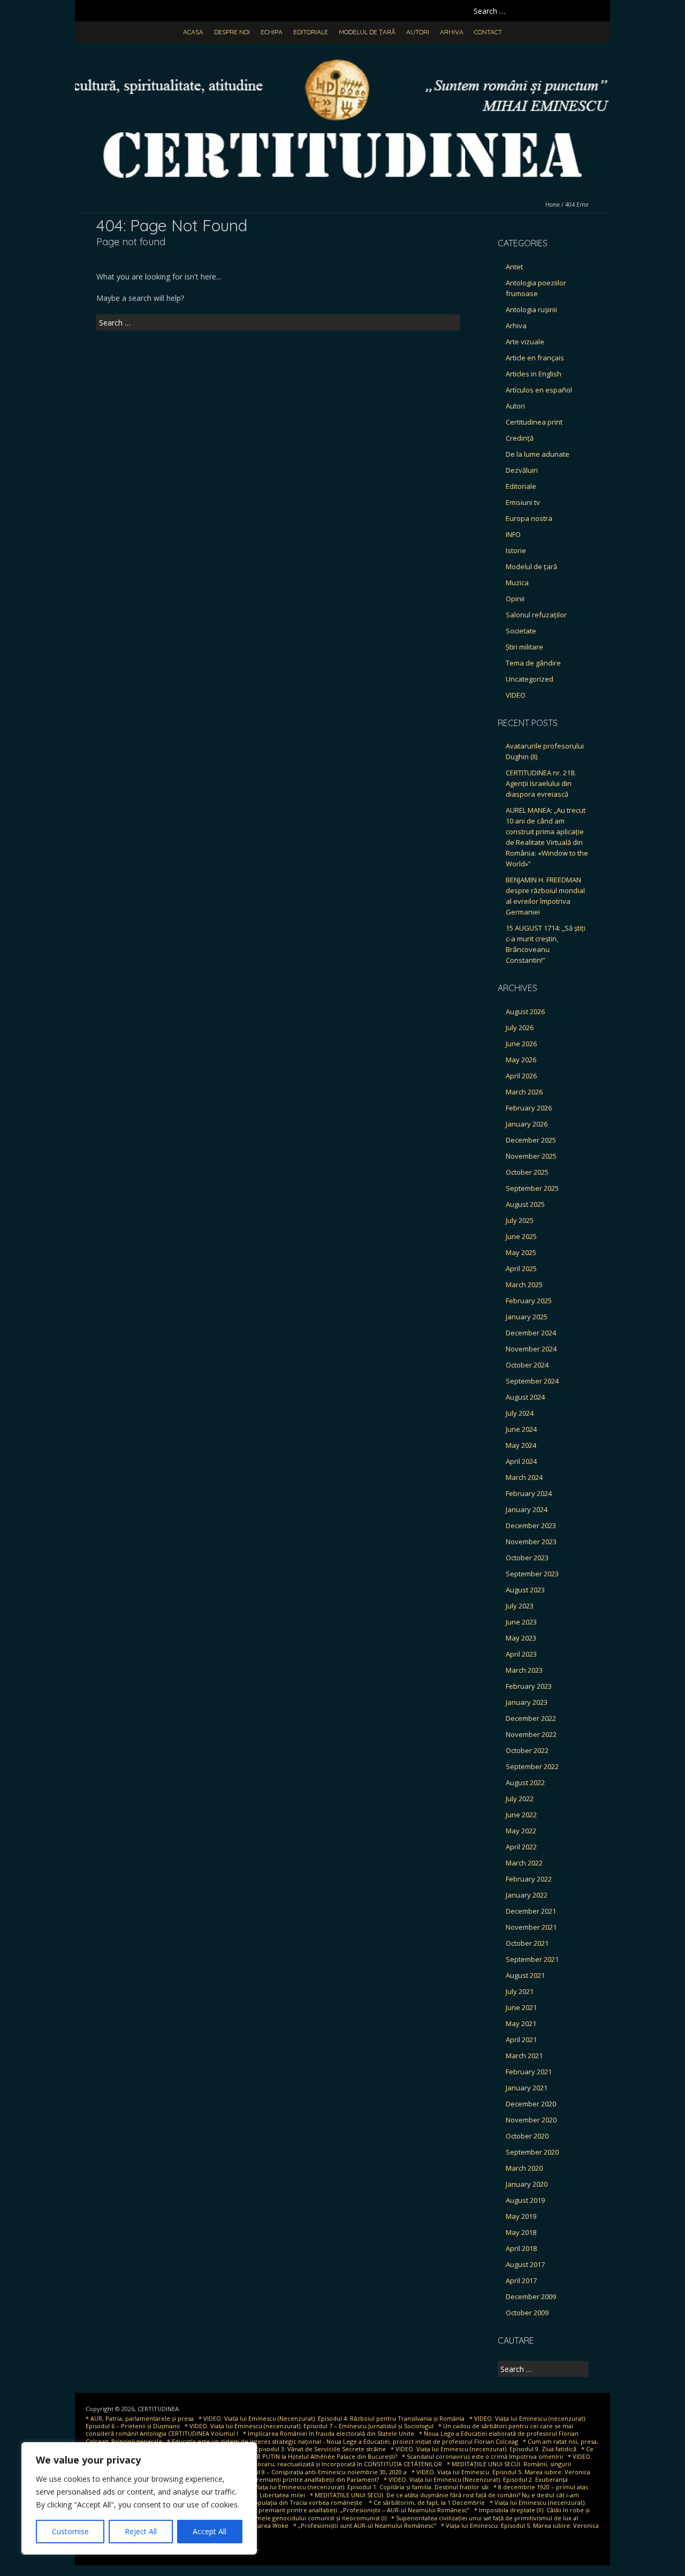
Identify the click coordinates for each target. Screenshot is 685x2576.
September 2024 (532, 1381)
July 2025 (520, 1220)
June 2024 (521, 1429)
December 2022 (531, 1718)
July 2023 (520, 1606)
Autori (418, 32)
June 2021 (521, 2007)
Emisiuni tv (523, 502)
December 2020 (531, 2104)
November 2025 (531, 1156)
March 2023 (524, 1670)
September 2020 (532, 2152)
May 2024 (521, 1445)
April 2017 (521, 2280)
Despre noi (232, 32)
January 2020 (527, 2184)
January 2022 (527, 1895)
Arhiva (452, 32)
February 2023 (529, 1686)
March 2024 (524, 1477)
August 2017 (525, 2264)
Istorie (516, 550)
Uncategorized (530, 679)
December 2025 (531, 1140)
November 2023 (531, 1542)
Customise (70, 2531)
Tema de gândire (533, 663)
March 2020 (524, 2168)
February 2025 (529, 1301)
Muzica (517, 583)
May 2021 (521, 2023)
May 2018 (521, 2232)
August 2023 (525, 1590)
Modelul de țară (367, 32)
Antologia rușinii (531, 309)
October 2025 (527, 1172)
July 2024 (520, 1413)
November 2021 (531, 1927)
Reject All (141, 2531)
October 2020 (527, 2136)
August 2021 (525, 1975)
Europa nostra (529, 518)
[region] (139, 2498)
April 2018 (521, 2248)
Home (553, 205)
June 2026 (521, 1044)
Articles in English (534, 374)
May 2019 (521, 2216)
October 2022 (527, 1750)
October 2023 (527, 1558)
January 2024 (527, 1509)
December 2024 (531, 1333)
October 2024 (527, 1365)
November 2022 (531, 1734)
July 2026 (520, 1028)
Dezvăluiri (522, 470)
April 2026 (521, 1076)
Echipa (272, 32)
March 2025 (524, 1285)
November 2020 (531, 2120)
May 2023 (521, 1638)
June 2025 (521, 1236)
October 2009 (527, 2313)
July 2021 (520, 1991)
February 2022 (529, 1879)
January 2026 (527, 1124)
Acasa (193, 32)
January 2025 (527, 1317)
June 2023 (521, 1622)
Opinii (515, 599)
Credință (520, 438)
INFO (513, 534)
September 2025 (532, 1188)
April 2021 (521, 2039)
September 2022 (532, 1766)
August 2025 (525, 1204)
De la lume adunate (538, 454)
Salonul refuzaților (536, 615)
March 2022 (524, 1863)
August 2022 (525, 1782)
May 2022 (521, 1831)
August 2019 (525, 2200)
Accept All (210, 2531)
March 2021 (524, 2056)
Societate (521, 631)
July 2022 (520, 1799)
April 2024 (521, 1461)
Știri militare (524, 647)
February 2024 (529, 1493)
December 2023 (531, 1525)
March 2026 (524, 1092)
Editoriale (311, 32)
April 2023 (521, 1654)
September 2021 (532, 1959)
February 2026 (529, 1108)
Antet (514, 267)
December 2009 (531, 2297)
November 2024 (531, 1349)
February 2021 (529, 2072)
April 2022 (521, 1847)
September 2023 (532, 1574)
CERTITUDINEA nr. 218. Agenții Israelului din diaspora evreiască (541, 783)
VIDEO (516, 695)
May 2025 (521, 1252)
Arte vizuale (525, 342)
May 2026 (521, 1060)
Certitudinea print (534, 422)
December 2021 (531, 1911)
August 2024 (525, 1397)
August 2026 (525, 1011)
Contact (488, 32)
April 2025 (521, 1268)
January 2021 (527, 2088)
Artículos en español (539, 390)
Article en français (535, 358)
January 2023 (527, 1702)
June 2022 (521, 1815)
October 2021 (527, 1943)
